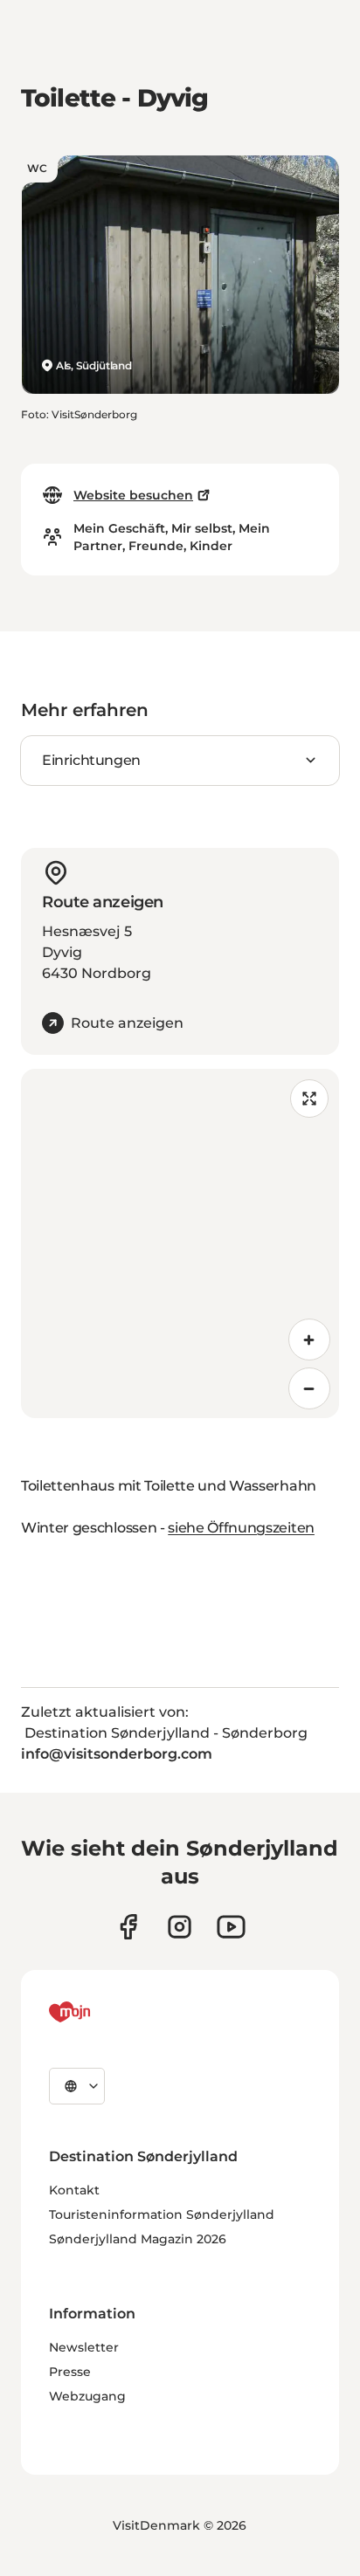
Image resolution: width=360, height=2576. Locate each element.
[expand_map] (309, 1099)
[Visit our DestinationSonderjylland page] (128, 1927)
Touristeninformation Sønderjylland (162, 2214)
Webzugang (87, 2396)
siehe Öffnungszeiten (241, 1528)
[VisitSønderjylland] (102, 2012)
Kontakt (74, 2190)
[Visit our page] (180, 1927)
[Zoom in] (309, 1340)
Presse (70, 2372)
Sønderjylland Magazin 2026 (138, 2239)
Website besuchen (133, 495)
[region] (180, 1243)
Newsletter (84, 2347)
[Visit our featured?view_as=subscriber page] (231, 1927)
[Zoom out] (309, 1388)
